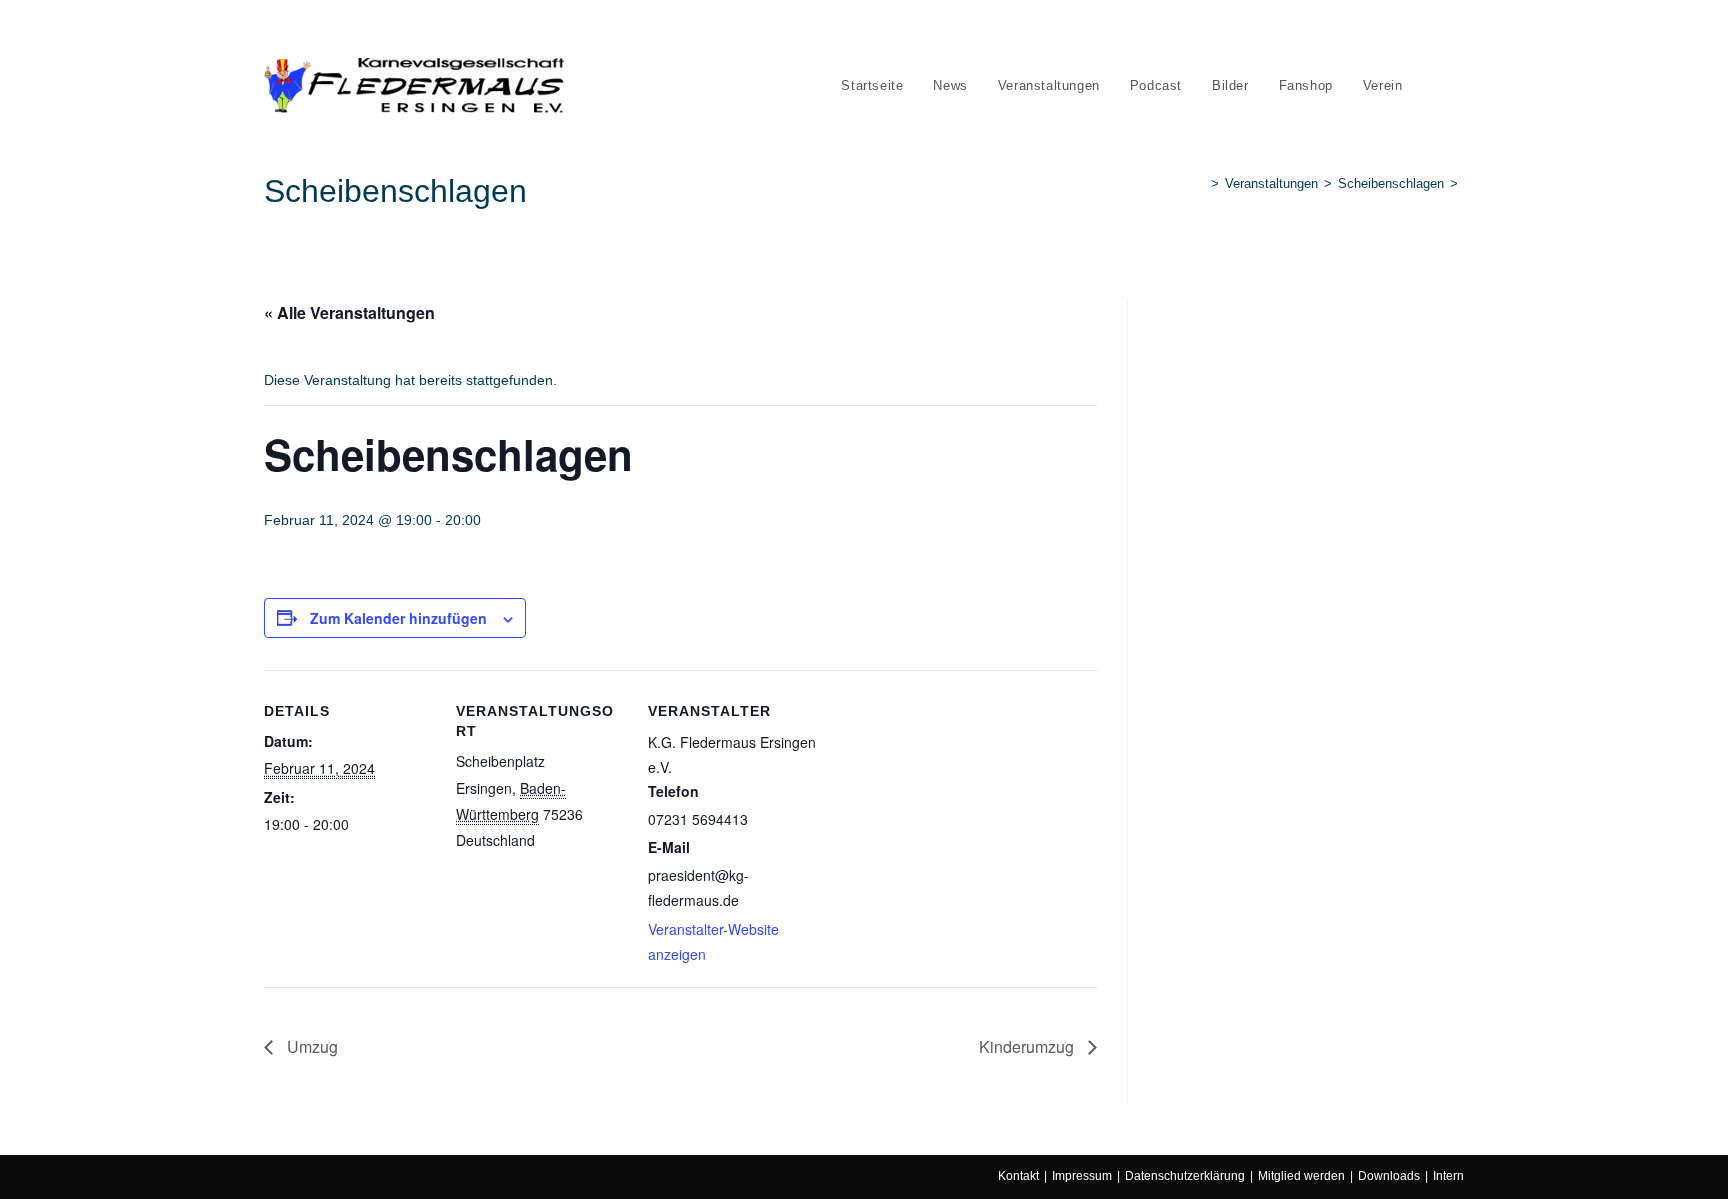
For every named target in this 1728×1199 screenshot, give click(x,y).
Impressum (1082, 1176)
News (345, 28)
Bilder (555, 28)
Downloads (1389, 1176)
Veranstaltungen (420, 28)
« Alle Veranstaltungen (349, 312)
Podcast (502, 28)
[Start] (1200, 183)
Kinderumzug (1028, 1046)
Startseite (289, 28)
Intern (1448, 1176)
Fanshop (610, 28)
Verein (666, 28)
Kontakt (1018, 1176)
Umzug (310, 1046)
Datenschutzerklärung (1185, 1176)
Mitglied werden (1301, 1176)
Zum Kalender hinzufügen (398, 618)
